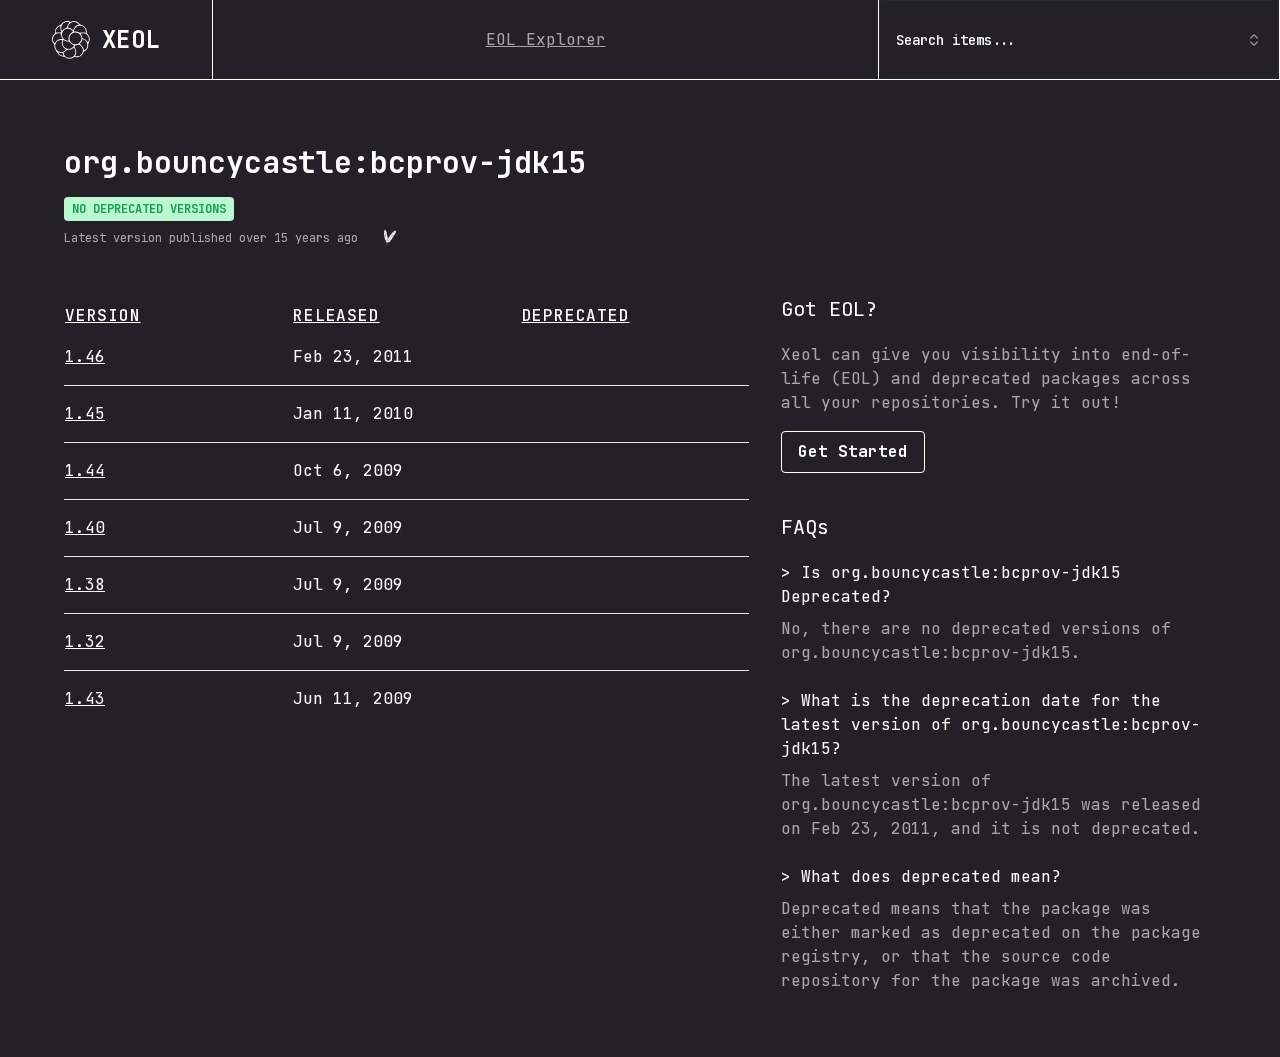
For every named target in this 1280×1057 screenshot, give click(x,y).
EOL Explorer (546, 39)
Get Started (853, 451)
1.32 (85, 641)
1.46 (85, 356)
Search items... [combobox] (956, 40)
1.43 (85, 698)
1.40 (85, 527)
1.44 (85, 470)
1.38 (85, 584)
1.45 (85, 413)
